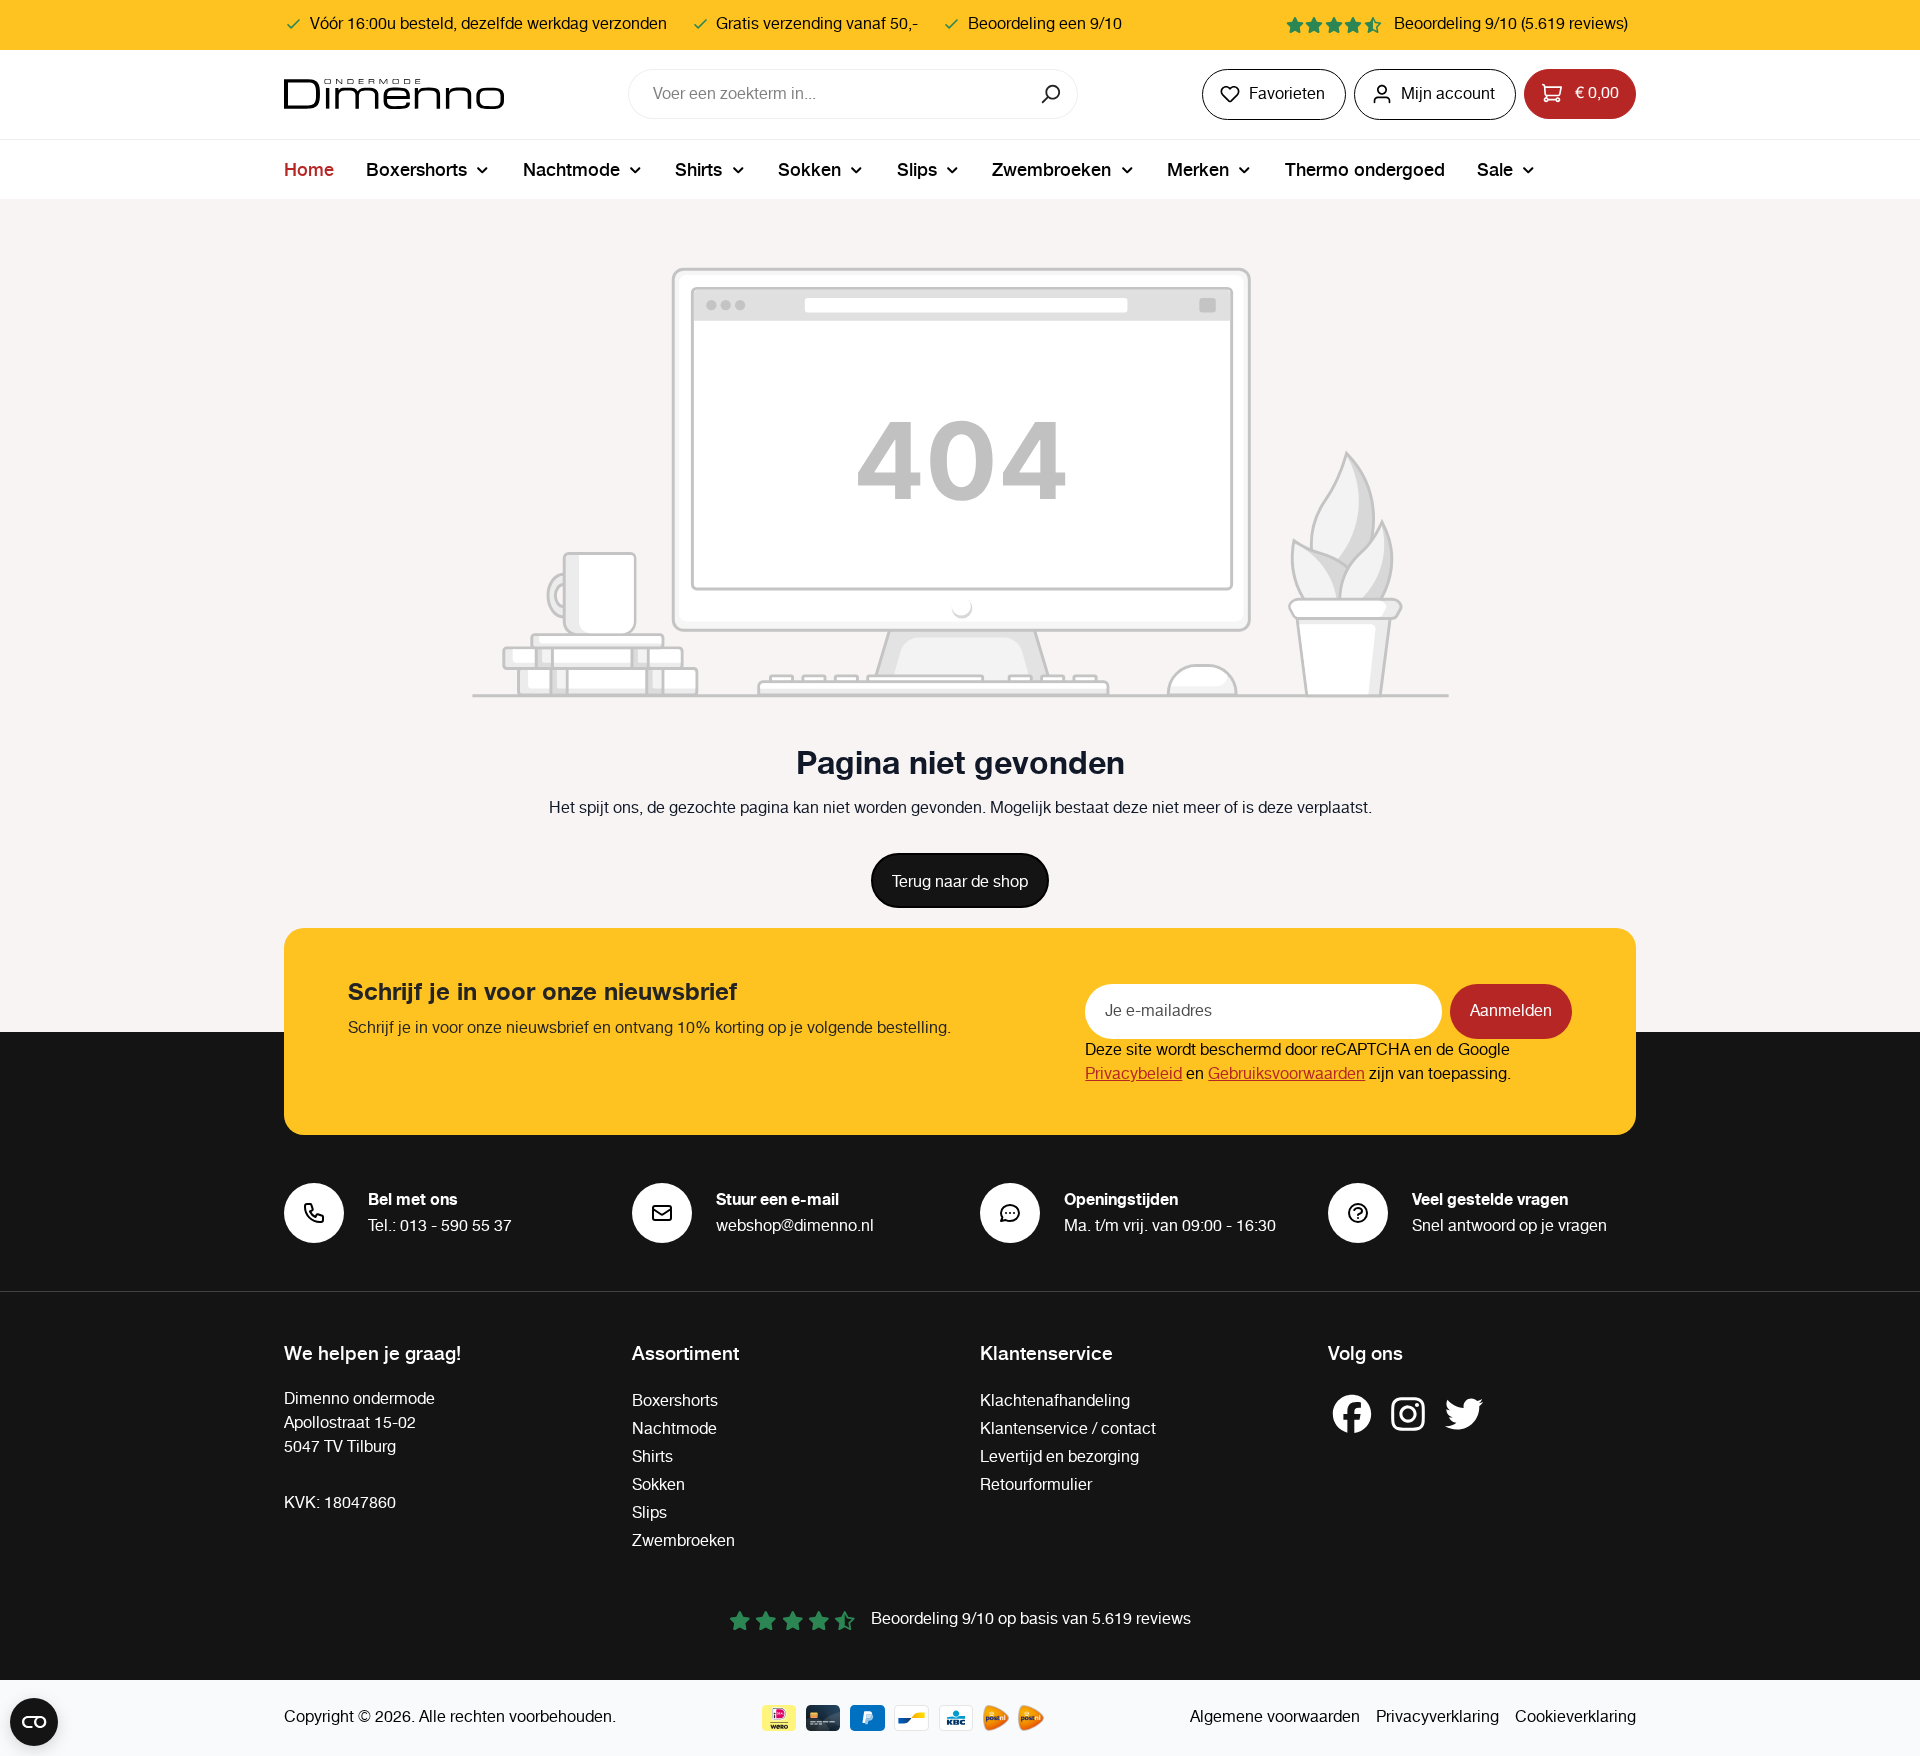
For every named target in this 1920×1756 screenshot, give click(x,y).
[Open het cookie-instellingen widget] (34, 1722)
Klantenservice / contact (1068, 1429)
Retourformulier (1036, 1485)
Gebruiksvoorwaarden (1286, 1074)
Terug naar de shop (960, 882)
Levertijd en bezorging (1059, 1457)
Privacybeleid (1133, 1074)
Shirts (652, 1457)
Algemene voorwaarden (1275, 1717)
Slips (649, 1513)
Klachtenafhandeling (1055, 1401)
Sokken (658, 1485)
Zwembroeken (683, 1541)
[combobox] (828, 94)
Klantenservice (1046, 1352)
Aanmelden (1511, 1011)
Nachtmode (674, 1429)
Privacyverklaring (1437, 1717)
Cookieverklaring (1575, 1717)
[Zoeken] (1052, 94)
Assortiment (685, 1352)
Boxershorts (675, 1401)
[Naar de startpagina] (394, 94)
